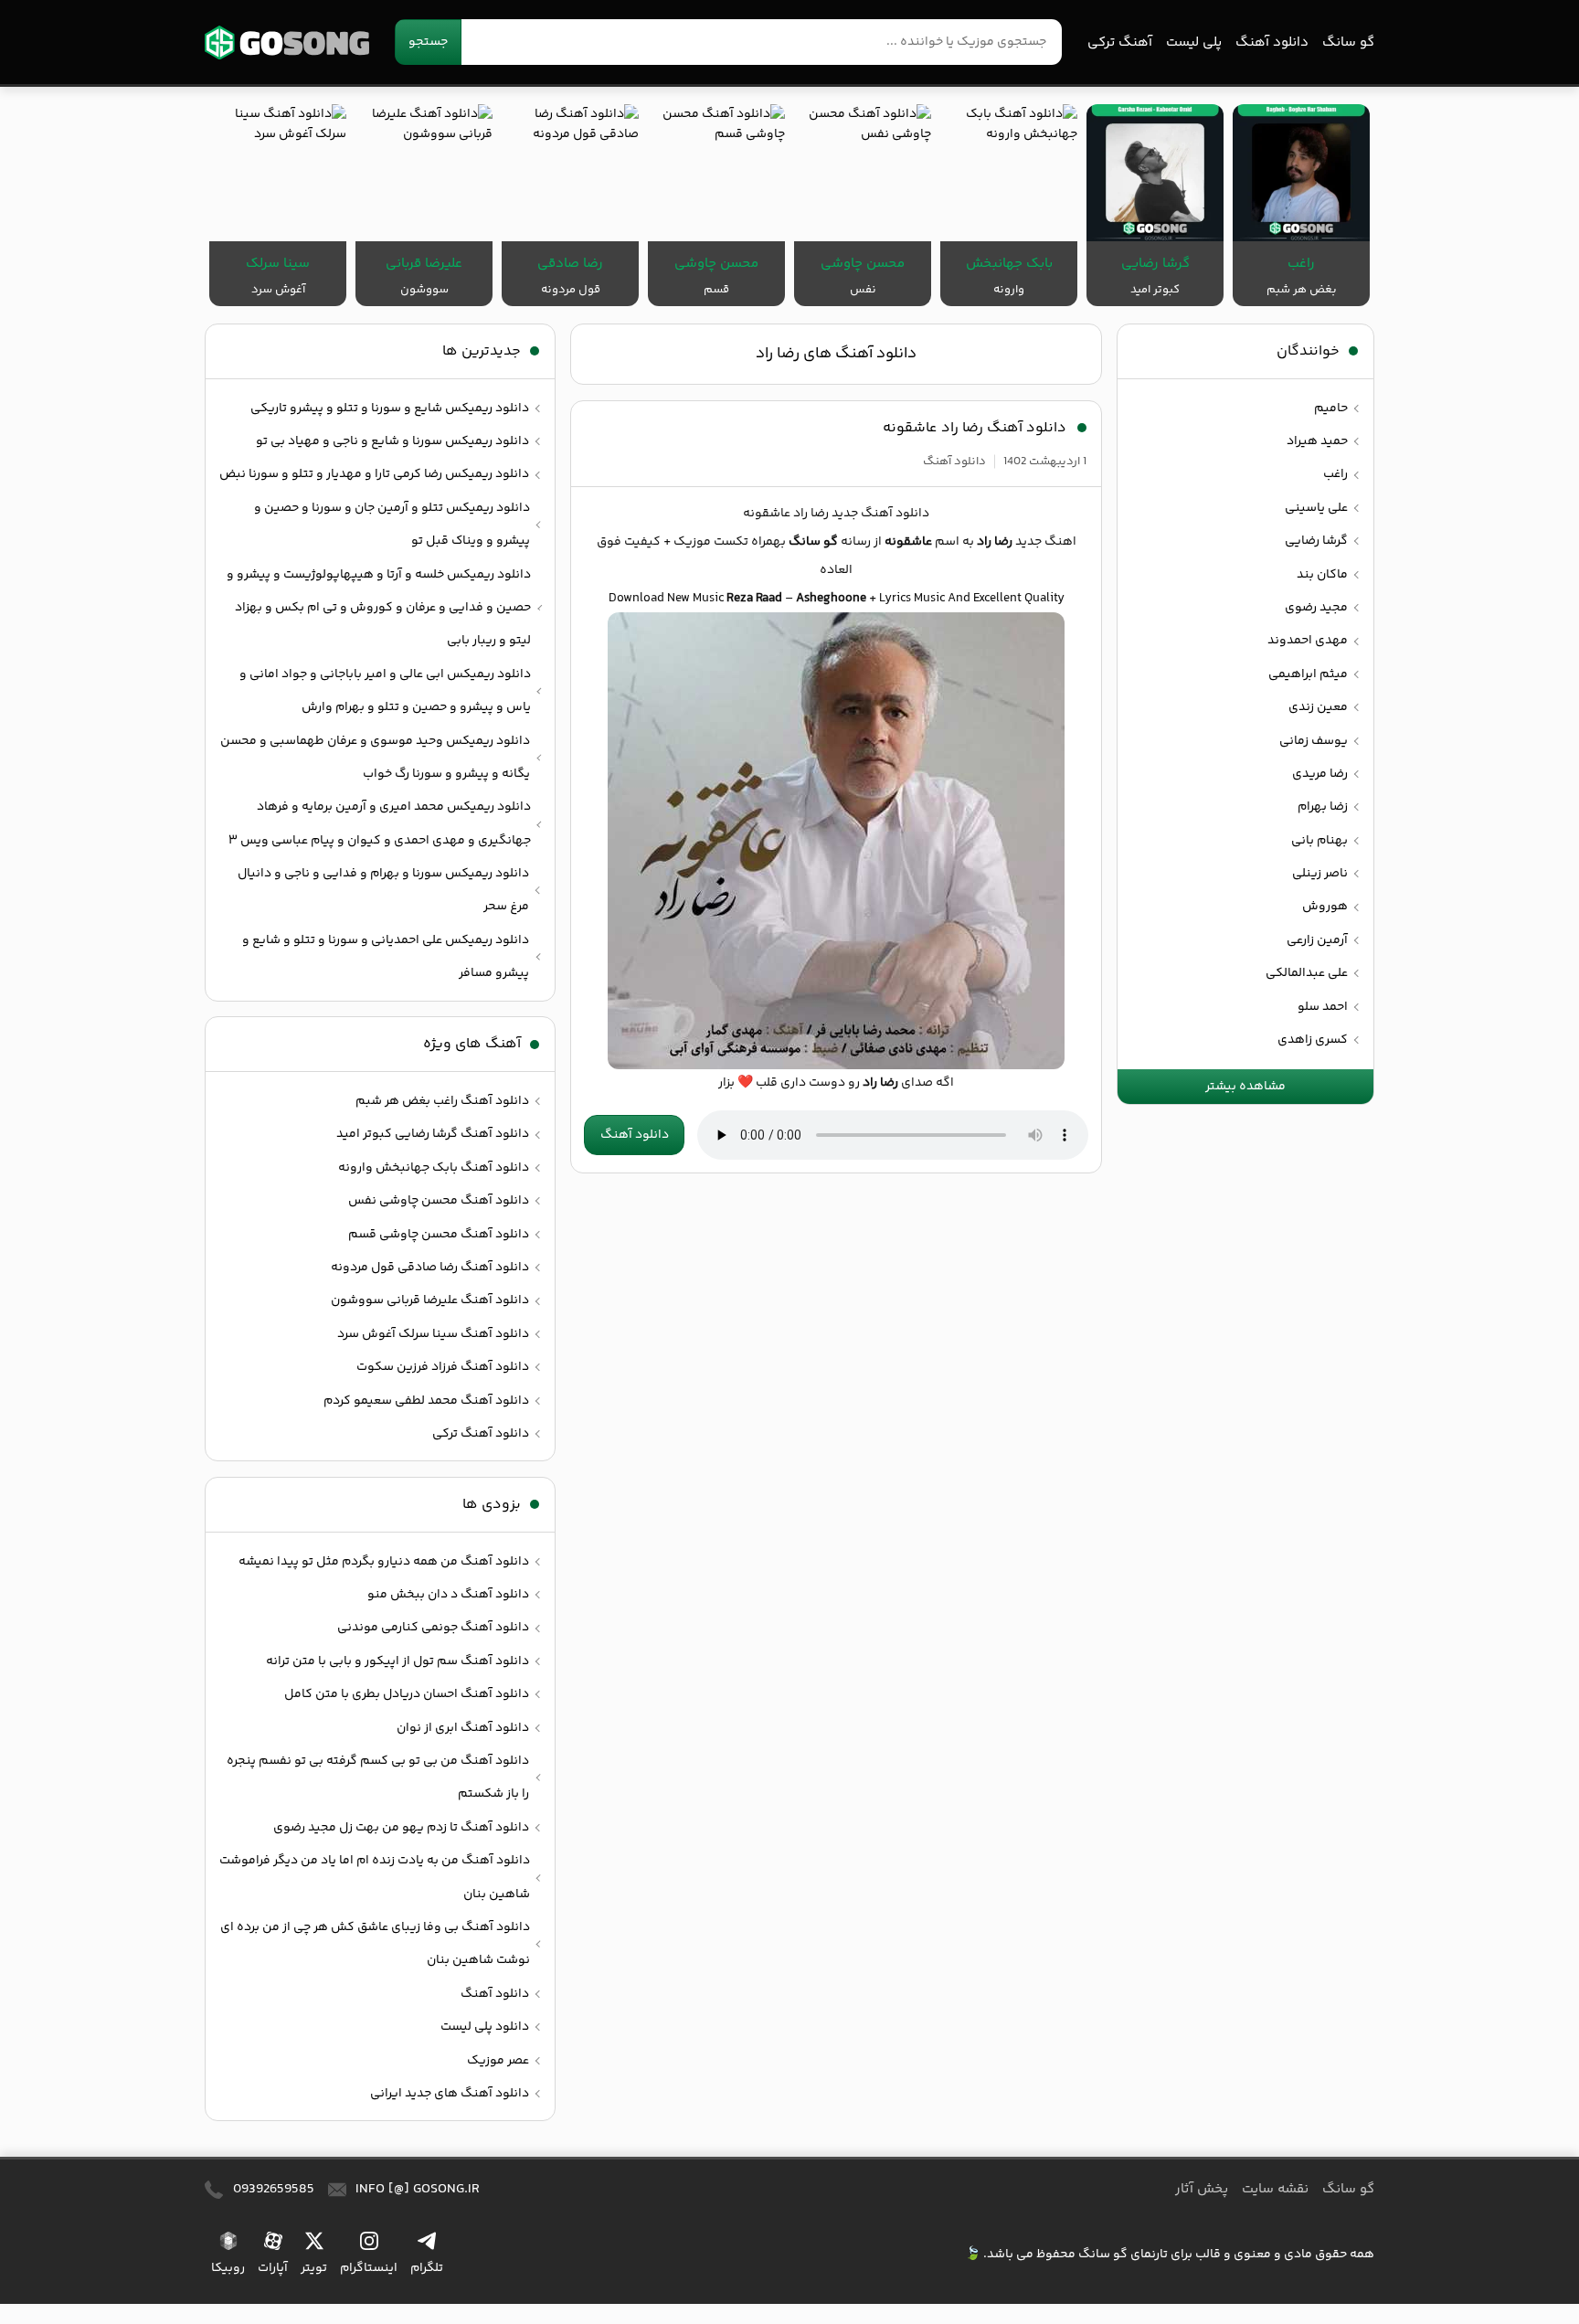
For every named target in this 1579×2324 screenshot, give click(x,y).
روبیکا (228, 2268)
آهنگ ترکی (1120, 42)
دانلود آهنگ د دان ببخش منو (448, 1595)
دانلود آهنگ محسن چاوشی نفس (439, 1201)
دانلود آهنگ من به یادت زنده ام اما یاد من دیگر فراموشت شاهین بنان (375, 1877)
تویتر (314, 2268)
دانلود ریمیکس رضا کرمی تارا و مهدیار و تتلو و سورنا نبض (374, 474)
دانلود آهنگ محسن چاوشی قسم (439, 1235)
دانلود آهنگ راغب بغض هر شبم (442, 1101)
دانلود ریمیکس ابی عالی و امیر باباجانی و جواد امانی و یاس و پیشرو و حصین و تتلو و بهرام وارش (385, 691)
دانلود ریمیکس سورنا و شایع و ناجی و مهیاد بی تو (392, 441)
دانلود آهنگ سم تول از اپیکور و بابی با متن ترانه (397, 1661)
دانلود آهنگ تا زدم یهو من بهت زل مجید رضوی (401, 1828)
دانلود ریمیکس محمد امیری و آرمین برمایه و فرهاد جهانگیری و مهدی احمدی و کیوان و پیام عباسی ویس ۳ (380, 823)
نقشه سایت (1275, 2189)
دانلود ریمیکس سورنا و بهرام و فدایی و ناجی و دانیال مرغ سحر (383, 890)
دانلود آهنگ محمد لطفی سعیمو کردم (426, 1401)
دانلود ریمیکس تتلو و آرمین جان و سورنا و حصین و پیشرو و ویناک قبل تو (392, 525)
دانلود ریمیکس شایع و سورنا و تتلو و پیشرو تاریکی (390, 409)
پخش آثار (1202, 2189)
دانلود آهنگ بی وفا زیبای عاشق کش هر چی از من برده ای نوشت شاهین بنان (375, 1944)
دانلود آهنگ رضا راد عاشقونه (975, 428)
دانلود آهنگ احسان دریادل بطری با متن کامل (407, 1694)
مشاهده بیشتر (1245, 1087)
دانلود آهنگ (1272, 42)
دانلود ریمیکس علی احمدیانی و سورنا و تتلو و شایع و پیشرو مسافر (386, 957)
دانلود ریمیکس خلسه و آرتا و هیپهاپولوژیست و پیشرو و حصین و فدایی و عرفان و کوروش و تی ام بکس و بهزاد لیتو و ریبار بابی (379, 608)
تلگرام (427, 2268)
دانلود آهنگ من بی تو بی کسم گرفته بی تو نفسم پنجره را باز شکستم (378, 1777)
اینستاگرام (369, 2268)
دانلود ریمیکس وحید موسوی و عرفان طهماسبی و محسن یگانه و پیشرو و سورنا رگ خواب (375, 758)
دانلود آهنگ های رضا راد (836, 354)
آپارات (273, 2268)
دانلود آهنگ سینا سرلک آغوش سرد (433, 1334)
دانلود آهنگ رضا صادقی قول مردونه (430, 1268)
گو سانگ (287, 42)
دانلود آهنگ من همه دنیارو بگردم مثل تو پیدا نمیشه (384, 1562)
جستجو (428, 42)
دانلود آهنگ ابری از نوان (463, 1728)
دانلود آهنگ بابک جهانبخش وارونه (434, 1168)
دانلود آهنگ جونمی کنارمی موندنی (433, 1628)
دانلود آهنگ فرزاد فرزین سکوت (443, 1367)
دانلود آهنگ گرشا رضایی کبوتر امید (433, 1134)
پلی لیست (1194, 42)
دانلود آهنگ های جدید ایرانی (450, 2094)
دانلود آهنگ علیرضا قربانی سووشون (430, 1300)
